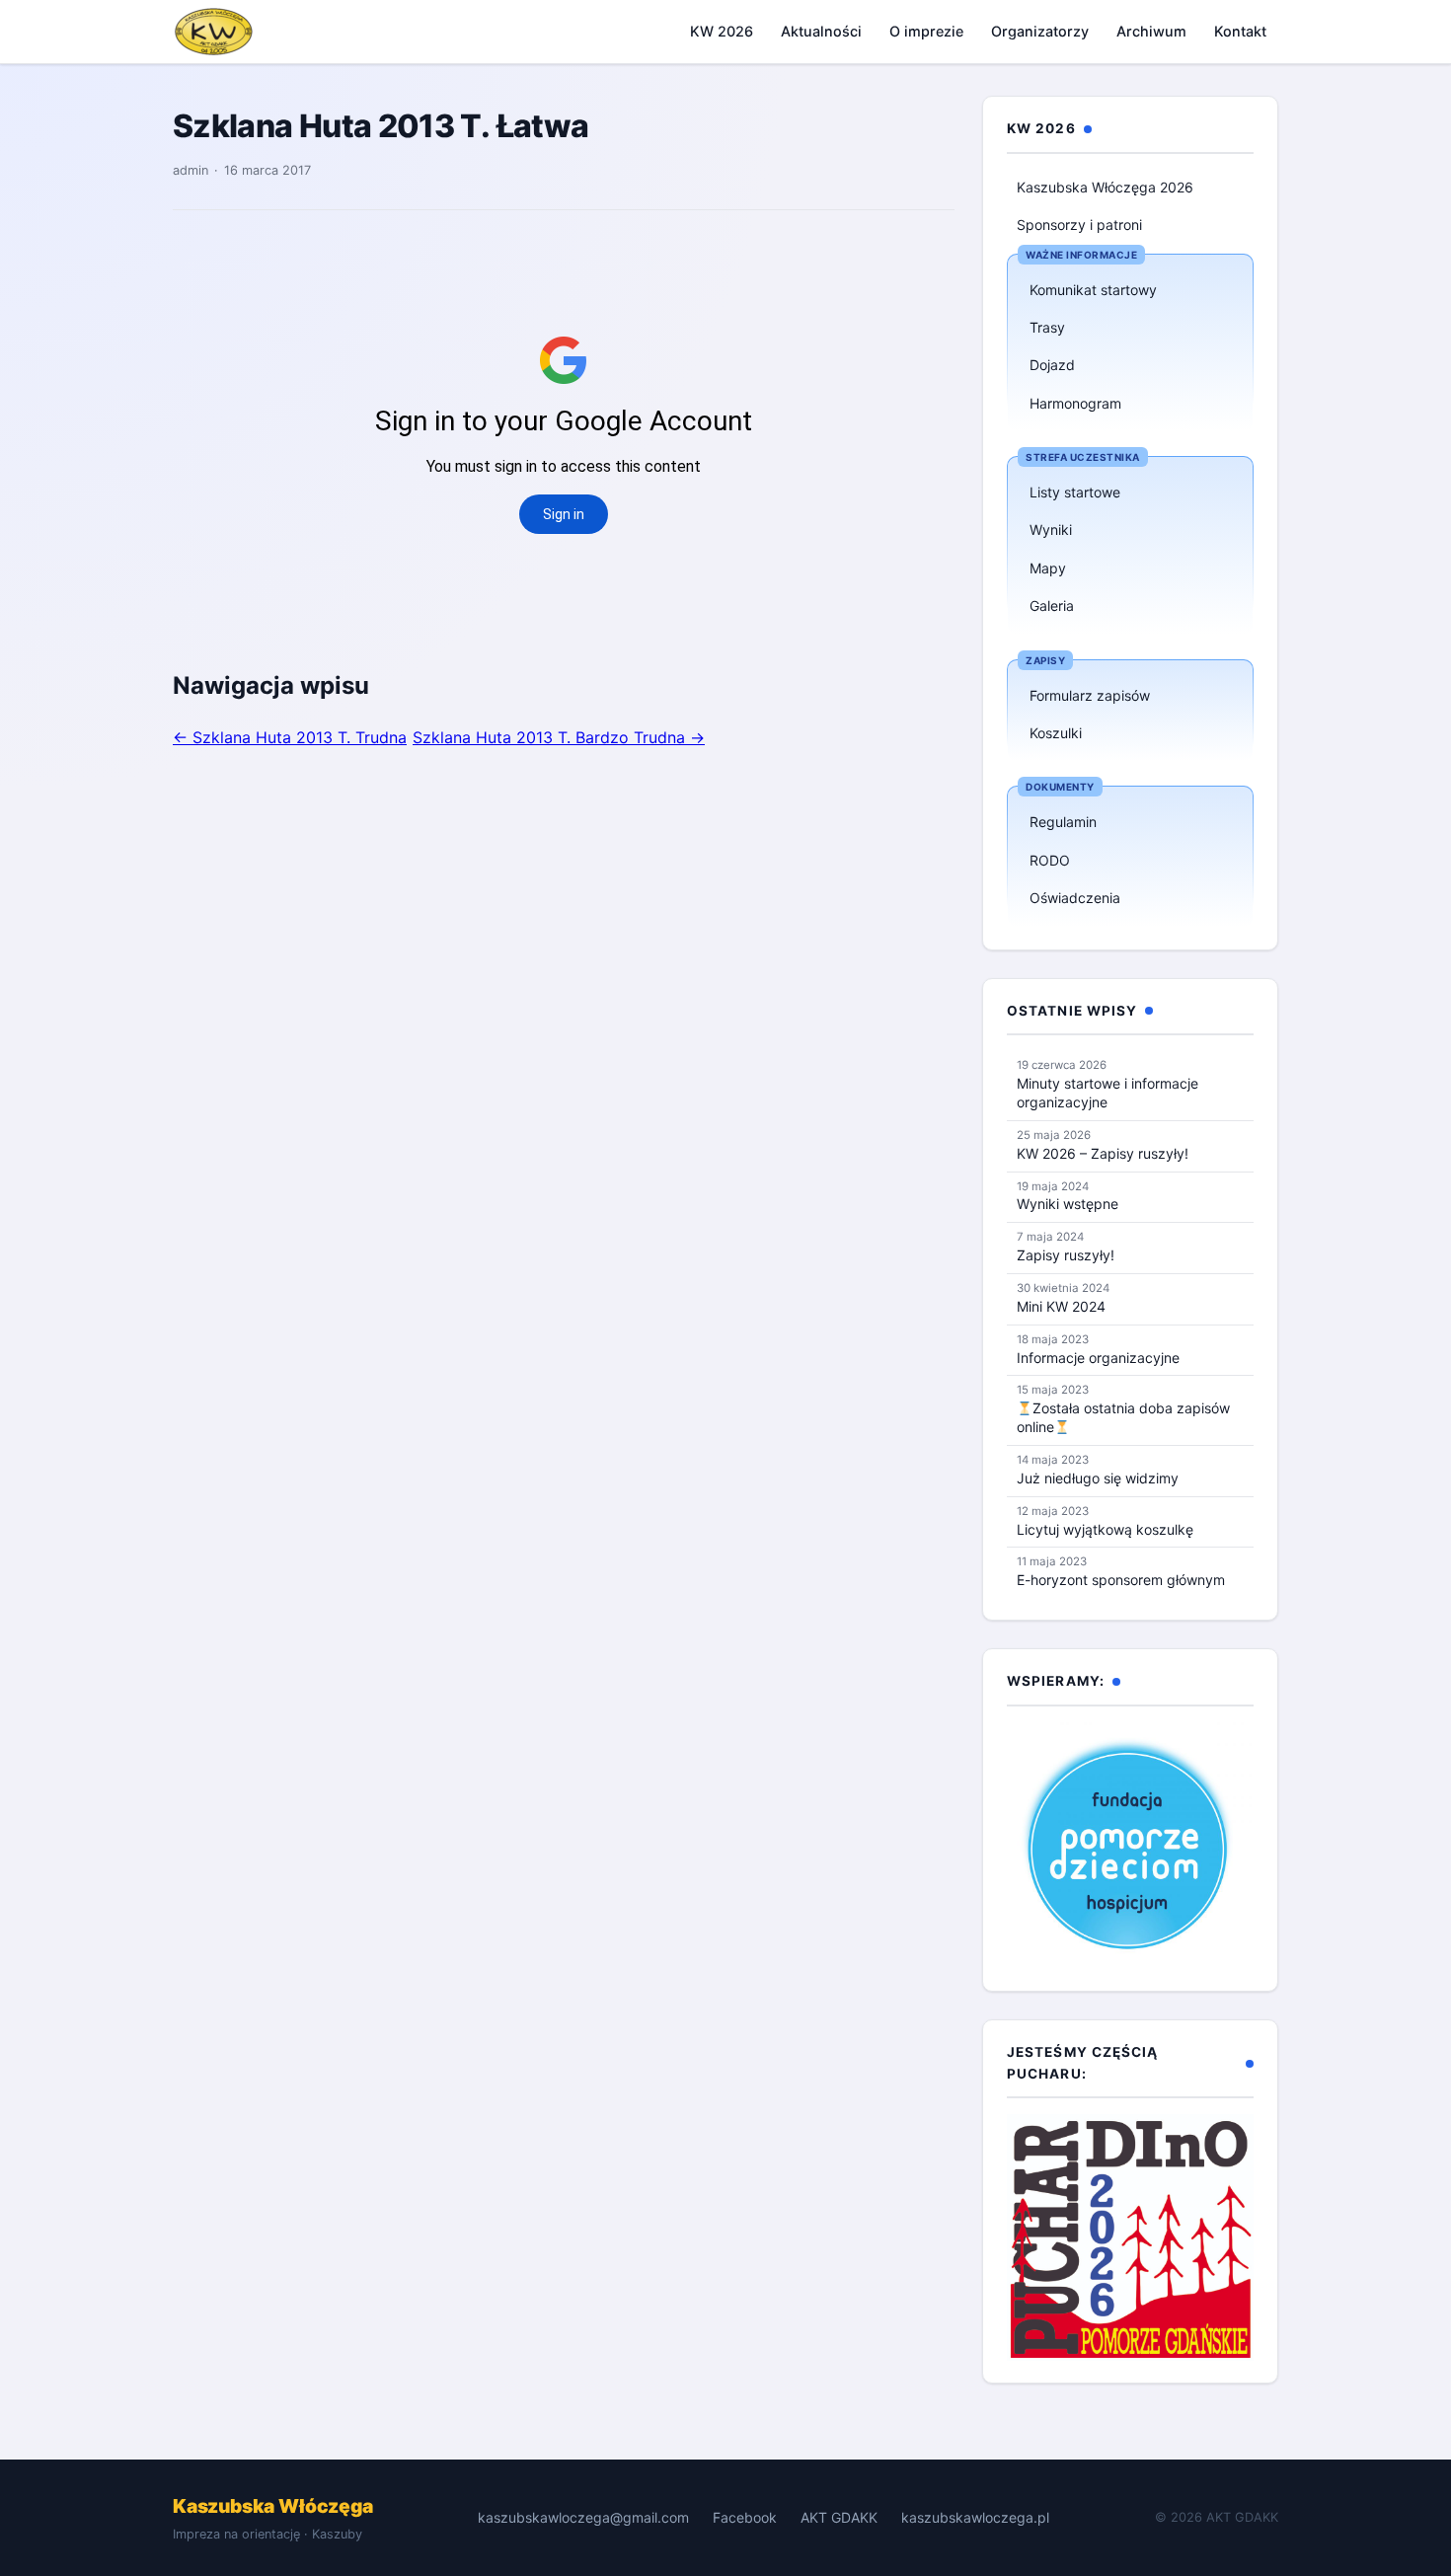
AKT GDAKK (839, 2517)
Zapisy (1045, 660)
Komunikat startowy (1093, 290)
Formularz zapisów (1090, 695)
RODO (1050, 860)
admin (191, 170)
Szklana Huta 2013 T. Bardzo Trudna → (559, 737)
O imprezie (926, 31)
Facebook (745, 2517)
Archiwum (1151, 31)
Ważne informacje (1081, 255)
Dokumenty (1060, 787)
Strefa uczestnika (1083, 457)
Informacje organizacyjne (1098, 1358)
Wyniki (1051, 530)
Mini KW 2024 (1061, 1306)
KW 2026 (722, 31)
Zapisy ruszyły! (1066, 1255)
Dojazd (1052, 365)
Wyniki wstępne (1068, 1204)
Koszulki (1056, 733)
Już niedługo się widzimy (1098, 1478)
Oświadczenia (1075, 898)
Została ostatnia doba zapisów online (1123, 1417)
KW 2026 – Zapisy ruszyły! (1103, 1153)
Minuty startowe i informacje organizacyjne (1107, 1093)
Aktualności (821, 31)
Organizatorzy (1040, 31)
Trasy (1047, 327)
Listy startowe (1075, 492)
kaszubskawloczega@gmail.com (583, 2517)
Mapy (1048, 568)
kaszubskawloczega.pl (975, 2517)
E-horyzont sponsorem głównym (1121, 1580)
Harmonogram (1075, 403)
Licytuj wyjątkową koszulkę (1105, 1529)
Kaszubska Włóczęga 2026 (1105, 187)
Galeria (1052, 606)
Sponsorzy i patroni (1079, 225)
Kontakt (1240, 31)
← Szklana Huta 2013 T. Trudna (290, 737)
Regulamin (1063, 822)
